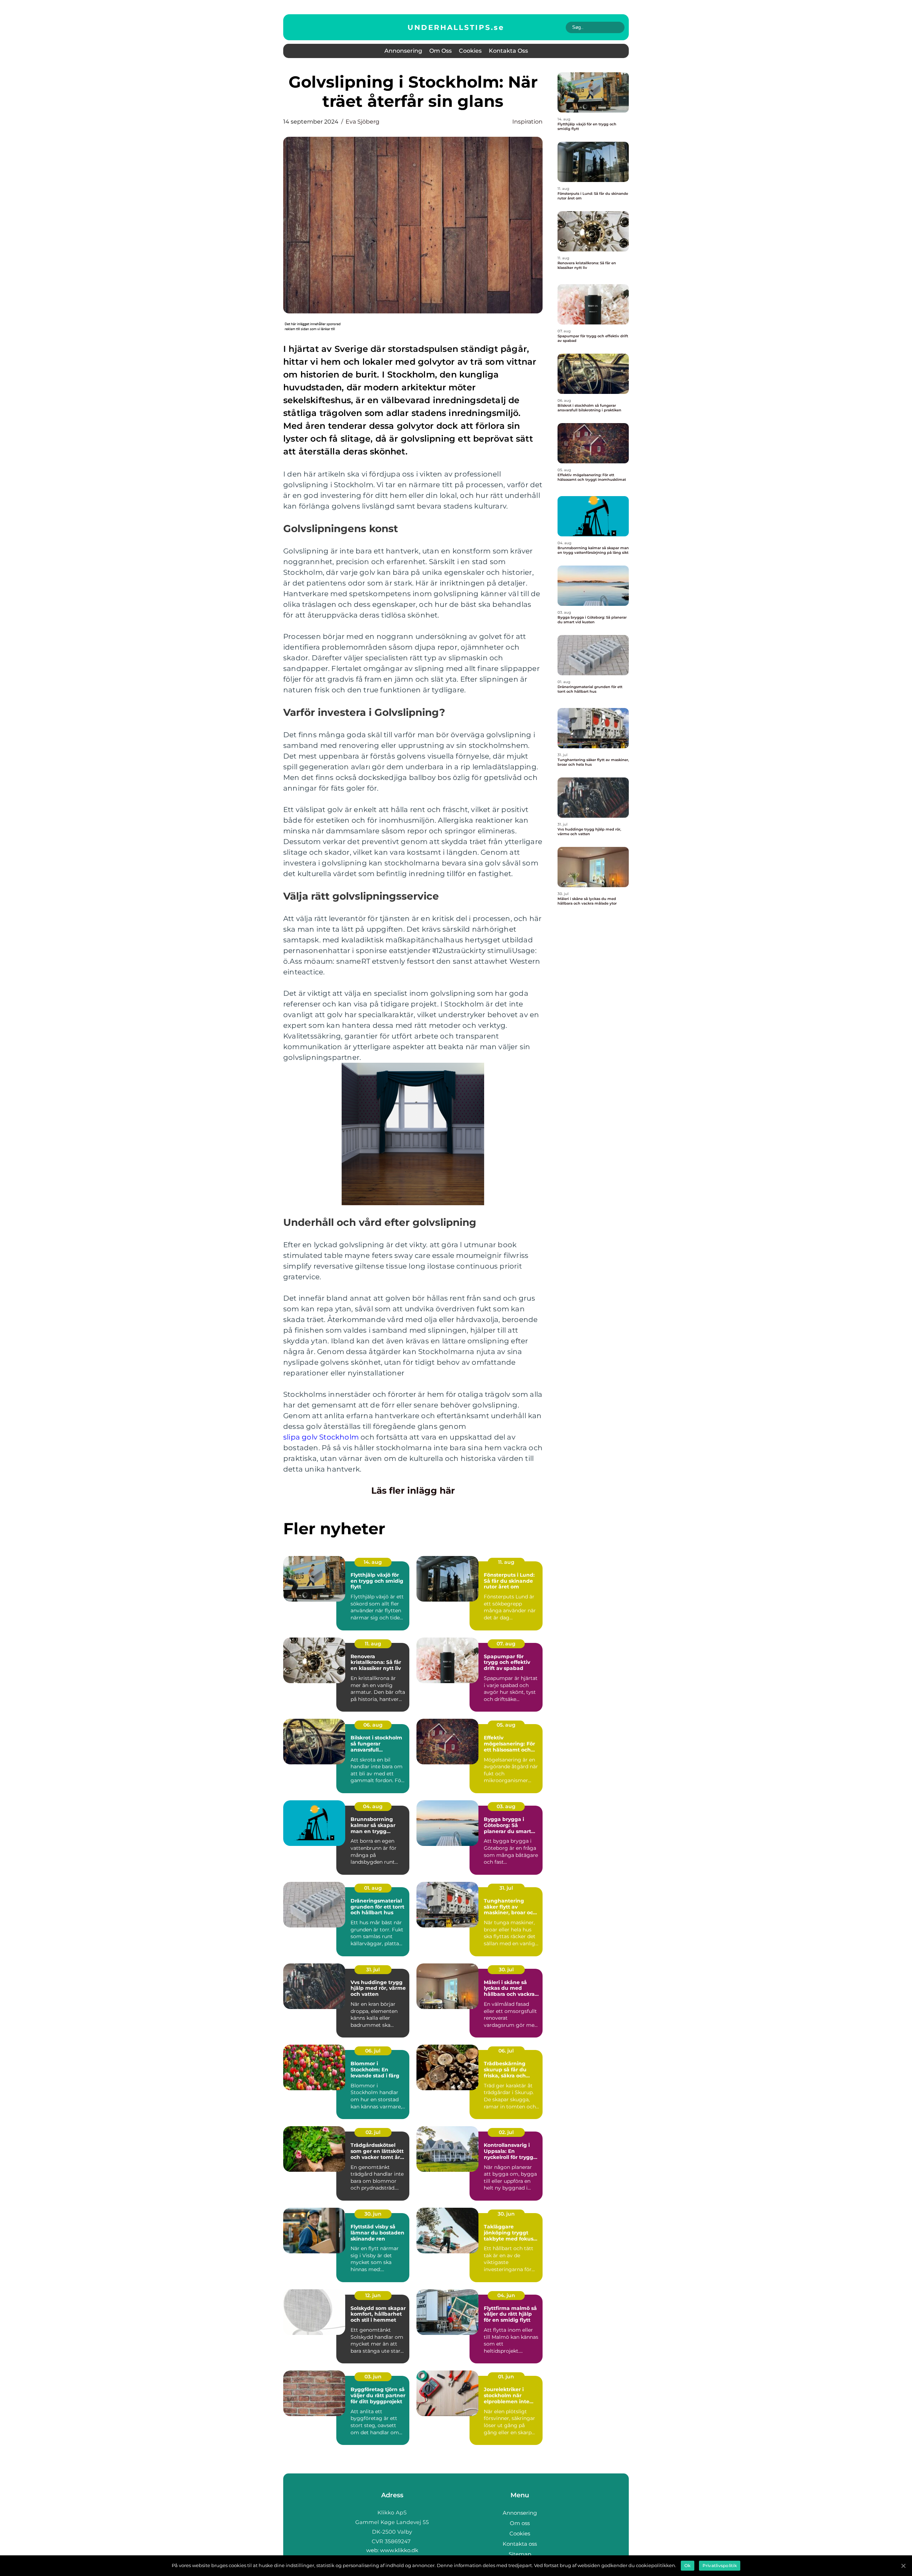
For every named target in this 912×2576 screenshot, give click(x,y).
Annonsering (403, 51)
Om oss (441, 51)
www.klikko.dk (399, 2550)
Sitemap (520, 2554)
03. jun (373, 2377)
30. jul (506, 1969)
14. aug (373, 1562)
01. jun (506, 2377)
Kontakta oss (508, 51)
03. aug (506, 1806)
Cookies (470, 51)
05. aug (506, 1725)
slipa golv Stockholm (321, 1437)
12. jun (373, 2295)
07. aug (506, 1644)
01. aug (373, 1888)
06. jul (373, 2051)
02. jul (373, 2132)
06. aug (373, 1725)
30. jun (373, 2214)
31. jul (506, 1888)
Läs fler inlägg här (413, 1490)
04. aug (373, 1806)
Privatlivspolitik (720, 2565)
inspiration (527, 122)
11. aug (506, 1562)
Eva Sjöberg (362, 122)
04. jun (506, 2295)
